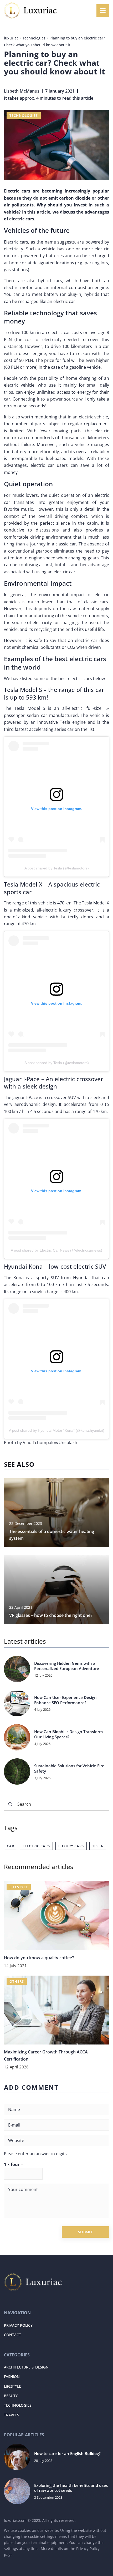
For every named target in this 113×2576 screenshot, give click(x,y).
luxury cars (71, 1846)
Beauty (11, 2396)
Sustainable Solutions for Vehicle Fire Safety (69, 1768)
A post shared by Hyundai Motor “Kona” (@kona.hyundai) (57, 1430)
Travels (12, 2415)
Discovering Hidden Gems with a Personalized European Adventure (67, 1666)
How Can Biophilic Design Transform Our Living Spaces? (68, 1734)
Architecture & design (26, 2367)
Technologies (24, 115)
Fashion (12, 2377)
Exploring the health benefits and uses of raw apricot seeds (71, 2488)
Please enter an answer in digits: (36, 2154)
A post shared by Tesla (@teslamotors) (57, 868)
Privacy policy (18, 2325)
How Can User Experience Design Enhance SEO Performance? (65, 1700)
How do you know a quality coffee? (39, 1958)
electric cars (36, 1846)
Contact (12, 2335)
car (11, 1846)
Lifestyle (12, 2386)
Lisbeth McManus (22, 91)
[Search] (10, 1804)
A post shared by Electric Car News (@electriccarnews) (56, 1250)
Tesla (98, 1846)
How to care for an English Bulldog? (67, 2454)
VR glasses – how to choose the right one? (51, 1615)
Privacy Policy (88, 2549)
